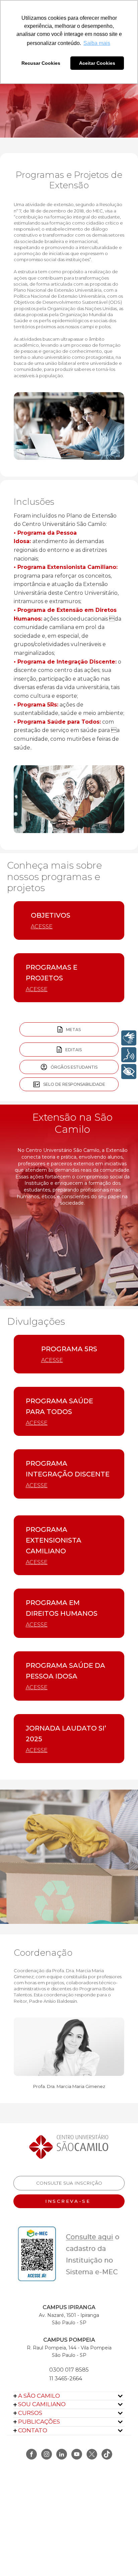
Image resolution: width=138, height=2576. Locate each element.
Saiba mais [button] (97, 43)
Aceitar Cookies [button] (97, 63)
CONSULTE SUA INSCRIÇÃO (69, 2183)
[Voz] (129, 1055)
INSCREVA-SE (69, 2201)
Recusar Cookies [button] (41, 63)
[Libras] (129, 1038)
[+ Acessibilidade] (129, 1072)
